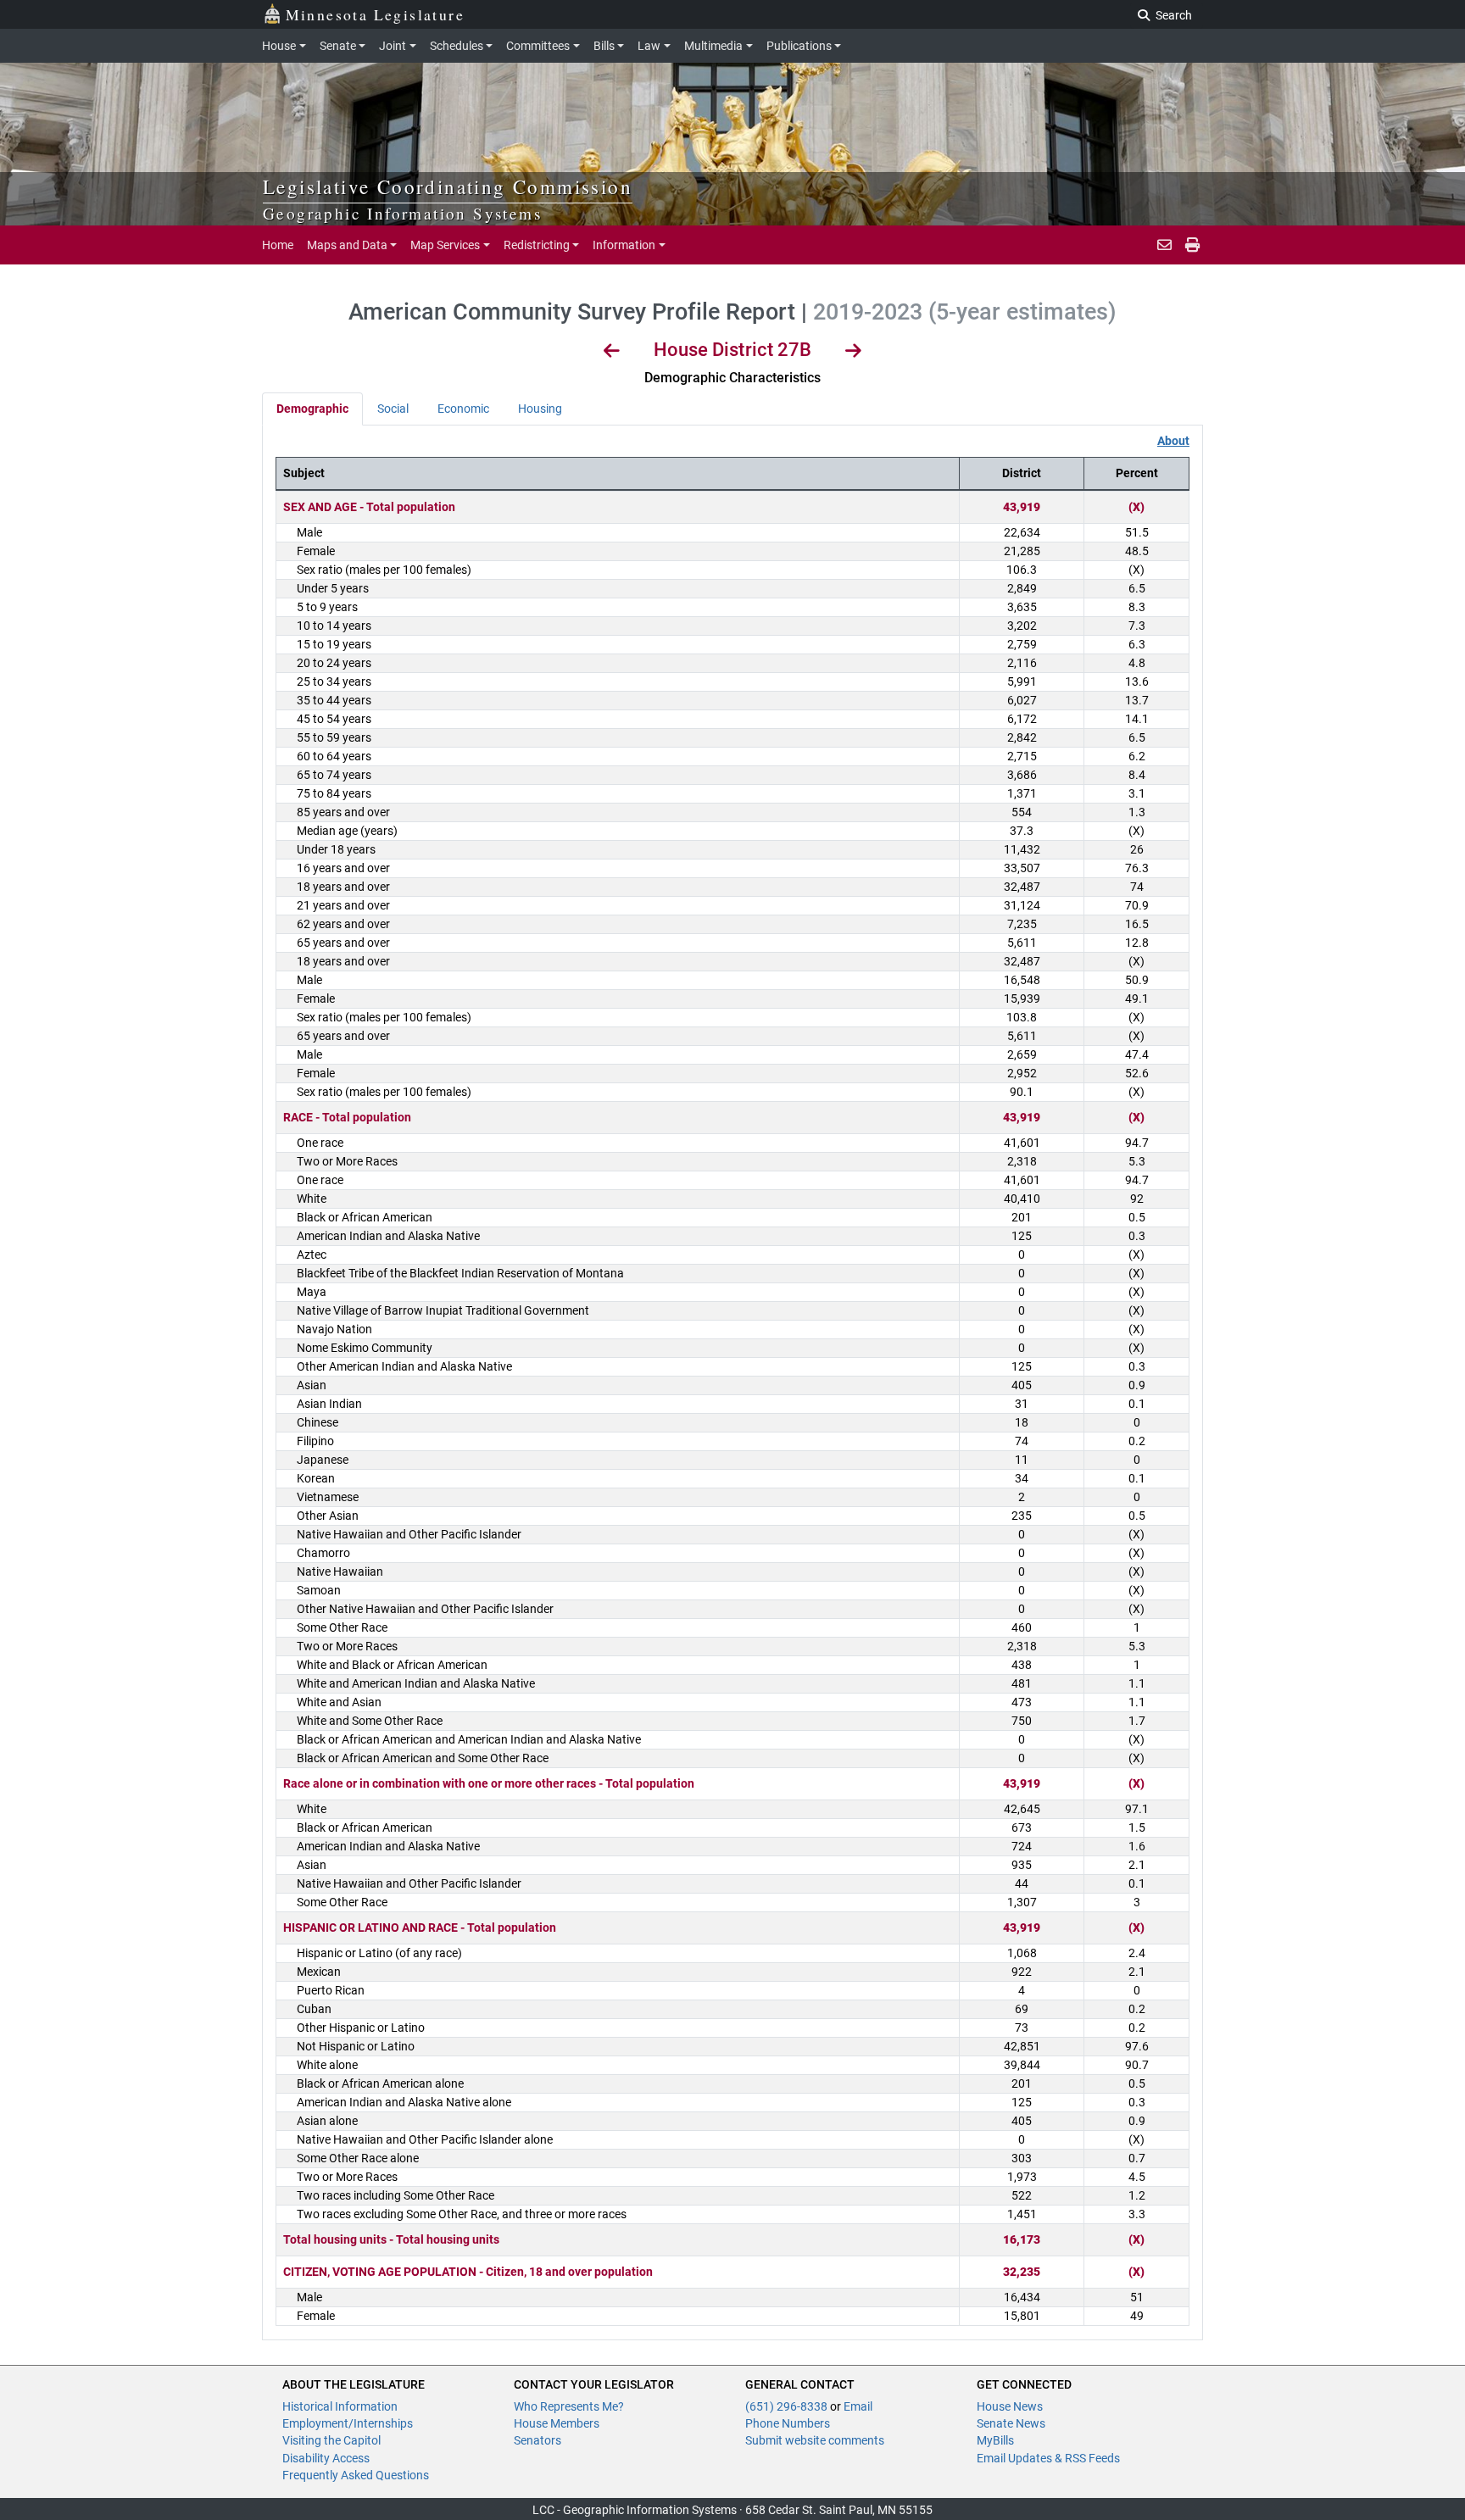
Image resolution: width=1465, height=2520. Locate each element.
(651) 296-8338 (788, 2406)
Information (624, 245)
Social (393, 409)
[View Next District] (853, 353)
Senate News (1011, 2423)
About (1173, 441)
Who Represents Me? (569, 2406)
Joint (393, 46)
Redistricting (537, 245)
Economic (463, 409)
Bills (604, 46)
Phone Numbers (788, 2423)
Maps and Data (347, 245)
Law (649, 46)
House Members (557, 2423)
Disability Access (326, 2458)
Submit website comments (815, 2440)
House (279, 46)
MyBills (995, 2440)
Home (278, 245)
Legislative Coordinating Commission (448, 186)
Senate (338, 46)
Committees (538, 46)
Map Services (445, 245)
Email (858, 2406)
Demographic (312, 409)
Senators (538, 2440)
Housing (540, 409)
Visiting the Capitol (331, 2440)
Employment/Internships (348, 2423)
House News (1010, 2406)
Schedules (457, 46)
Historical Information (340, 2406)
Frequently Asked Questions (356, 2475)
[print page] (1191, 245)
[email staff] (1164, 245)
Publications (799, 46)
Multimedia (713, 46)
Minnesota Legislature (375, 14)
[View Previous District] (612, 353)
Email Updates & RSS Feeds (1048, 2458)
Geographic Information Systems (402, 213)
